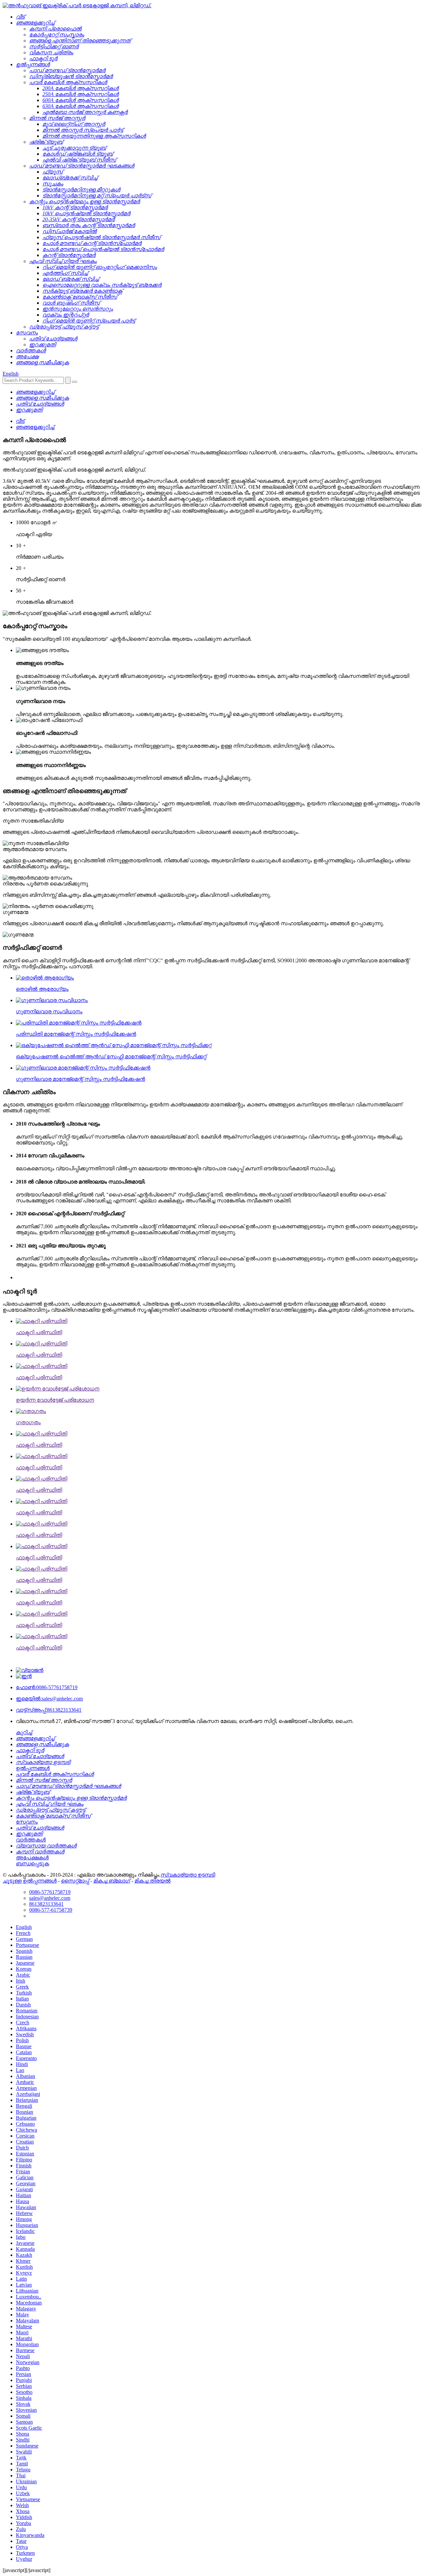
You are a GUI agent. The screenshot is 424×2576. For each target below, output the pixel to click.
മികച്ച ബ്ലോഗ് (112, 1881)
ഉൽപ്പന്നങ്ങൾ (33, 1768)
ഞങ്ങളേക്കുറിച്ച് (35, 427)
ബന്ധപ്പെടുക (32, 1864)
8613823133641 (49, 1710)
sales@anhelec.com (49, 1699)
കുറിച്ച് (24, 1732)
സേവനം (27, 1822)
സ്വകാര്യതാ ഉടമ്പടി (188, 1875)
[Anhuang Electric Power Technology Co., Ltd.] (77, 5)
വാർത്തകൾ (31, 1840)
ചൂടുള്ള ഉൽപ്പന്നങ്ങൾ (30, 1881)
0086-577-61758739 (51, 1910)
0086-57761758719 (47, 1687)
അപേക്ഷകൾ (32, 1858)
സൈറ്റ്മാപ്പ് (75, 1881)
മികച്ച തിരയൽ (153, 1881)
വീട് (20, 421)
